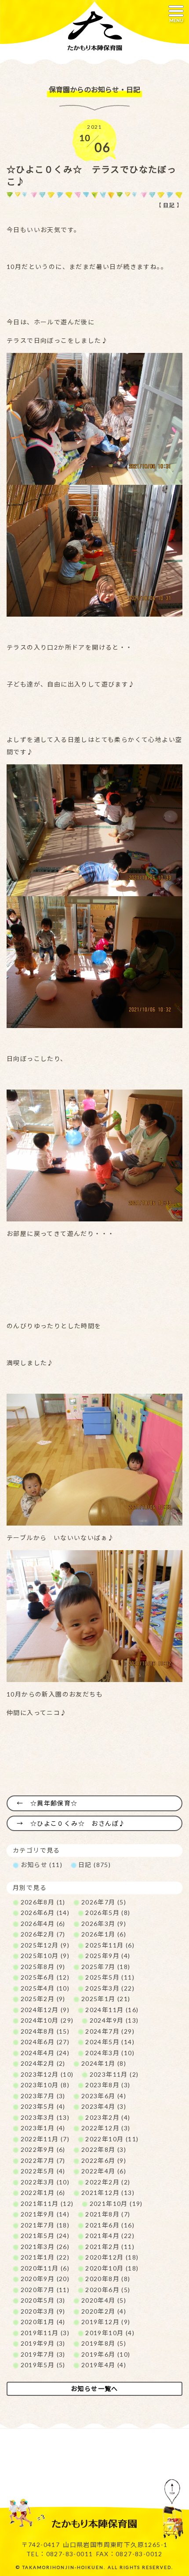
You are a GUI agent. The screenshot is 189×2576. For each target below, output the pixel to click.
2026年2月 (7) (43, 1934)
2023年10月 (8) (45, 2085)
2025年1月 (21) (106, 1999)
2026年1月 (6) (104, 1934)
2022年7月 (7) (43, 2160)
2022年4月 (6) (104, 2171)
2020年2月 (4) (104, 2311)
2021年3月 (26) (45, 2247)
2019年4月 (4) (104, 2365)
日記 (169, 205)
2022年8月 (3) (104, 2149)
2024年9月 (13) (114, 2020)
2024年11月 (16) (112, 2010)
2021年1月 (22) (45, 2257)
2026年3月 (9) (104, 1924)
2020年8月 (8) (108, 2279)
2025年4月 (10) (45, 1988)
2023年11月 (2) (114, 2074)
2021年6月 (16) (110, 2225)
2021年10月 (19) (116, 2204)
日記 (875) (94, 1865)
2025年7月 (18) (106, 1967)
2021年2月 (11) (110, 2247)
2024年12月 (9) (45, 2010)
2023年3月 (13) (45, 2117)
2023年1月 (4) (43, 2128)
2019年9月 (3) (43, 2343)
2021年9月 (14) (45, 2214)
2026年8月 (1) (43, 1902)
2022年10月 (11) (112, 2139)
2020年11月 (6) (45, 2268)
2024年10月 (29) (47, 2020)
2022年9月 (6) (43, 2149)
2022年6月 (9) (104, 2160)
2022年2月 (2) (108, 2182)
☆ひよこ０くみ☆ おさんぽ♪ (78, 1823)
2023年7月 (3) (43, 2096)
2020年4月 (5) (104, 2300)
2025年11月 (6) (110, 1945)
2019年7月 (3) (43, 2354)
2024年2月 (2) (43, 2063)
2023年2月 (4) (108, 2117)
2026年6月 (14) (45, 1913)
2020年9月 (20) (45, 2279)
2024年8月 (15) (45, 2031)
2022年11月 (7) (45, 2139)
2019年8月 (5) (104, 2343)
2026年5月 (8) (108, 1913)
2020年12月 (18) (112, 2257)
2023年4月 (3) (104, 2106)
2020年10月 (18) (112, 2268)
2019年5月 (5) (43, 2365)
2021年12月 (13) (108, 2193)
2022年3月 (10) (45, 2182)
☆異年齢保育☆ (54, 1803)
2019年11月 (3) (45, 2333)
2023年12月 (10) (47, 2074)
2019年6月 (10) (106, 2354)
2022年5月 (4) (43, 2171)
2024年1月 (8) (104, 2063)
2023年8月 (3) (108, 2085)
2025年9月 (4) (108, 1956)
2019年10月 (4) (110, 2333)
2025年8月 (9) (43, 1967)
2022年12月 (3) (106, 2128)
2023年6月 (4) (104, 2096)
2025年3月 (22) (110, 1988)
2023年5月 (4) (43, 2106)
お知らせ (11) (42, 1865)
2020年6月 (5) (108, 2290)
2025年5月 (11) (110, 1977)
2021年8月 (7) (108, 2214)
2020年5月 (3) (43, 2300)
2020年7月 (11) (45, 2290)
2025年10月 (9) (45, 1956)
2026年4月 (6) (43, 1924)
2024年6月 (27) (45, 2042)
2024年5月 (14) (110, 2042)
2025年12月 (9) (45, 1945)
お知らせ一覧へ (94, 2389)
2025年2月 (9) (43, 1999)
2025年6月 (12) (45, 1977)
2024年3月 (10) (110, 2053)
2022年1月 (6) (43, 2193)
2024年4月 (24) (45, 2053)
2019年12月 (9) (106, 2322)
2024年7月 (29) (110, 2031)
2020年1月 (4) (43, 2322)
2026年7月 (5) (104, 1902)
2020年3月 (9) (43, 2311)
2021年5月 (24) (45, 2236)
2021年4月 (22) (110, 2236)
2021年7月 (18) (45, 2225)
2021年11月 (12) (47, 2204)
